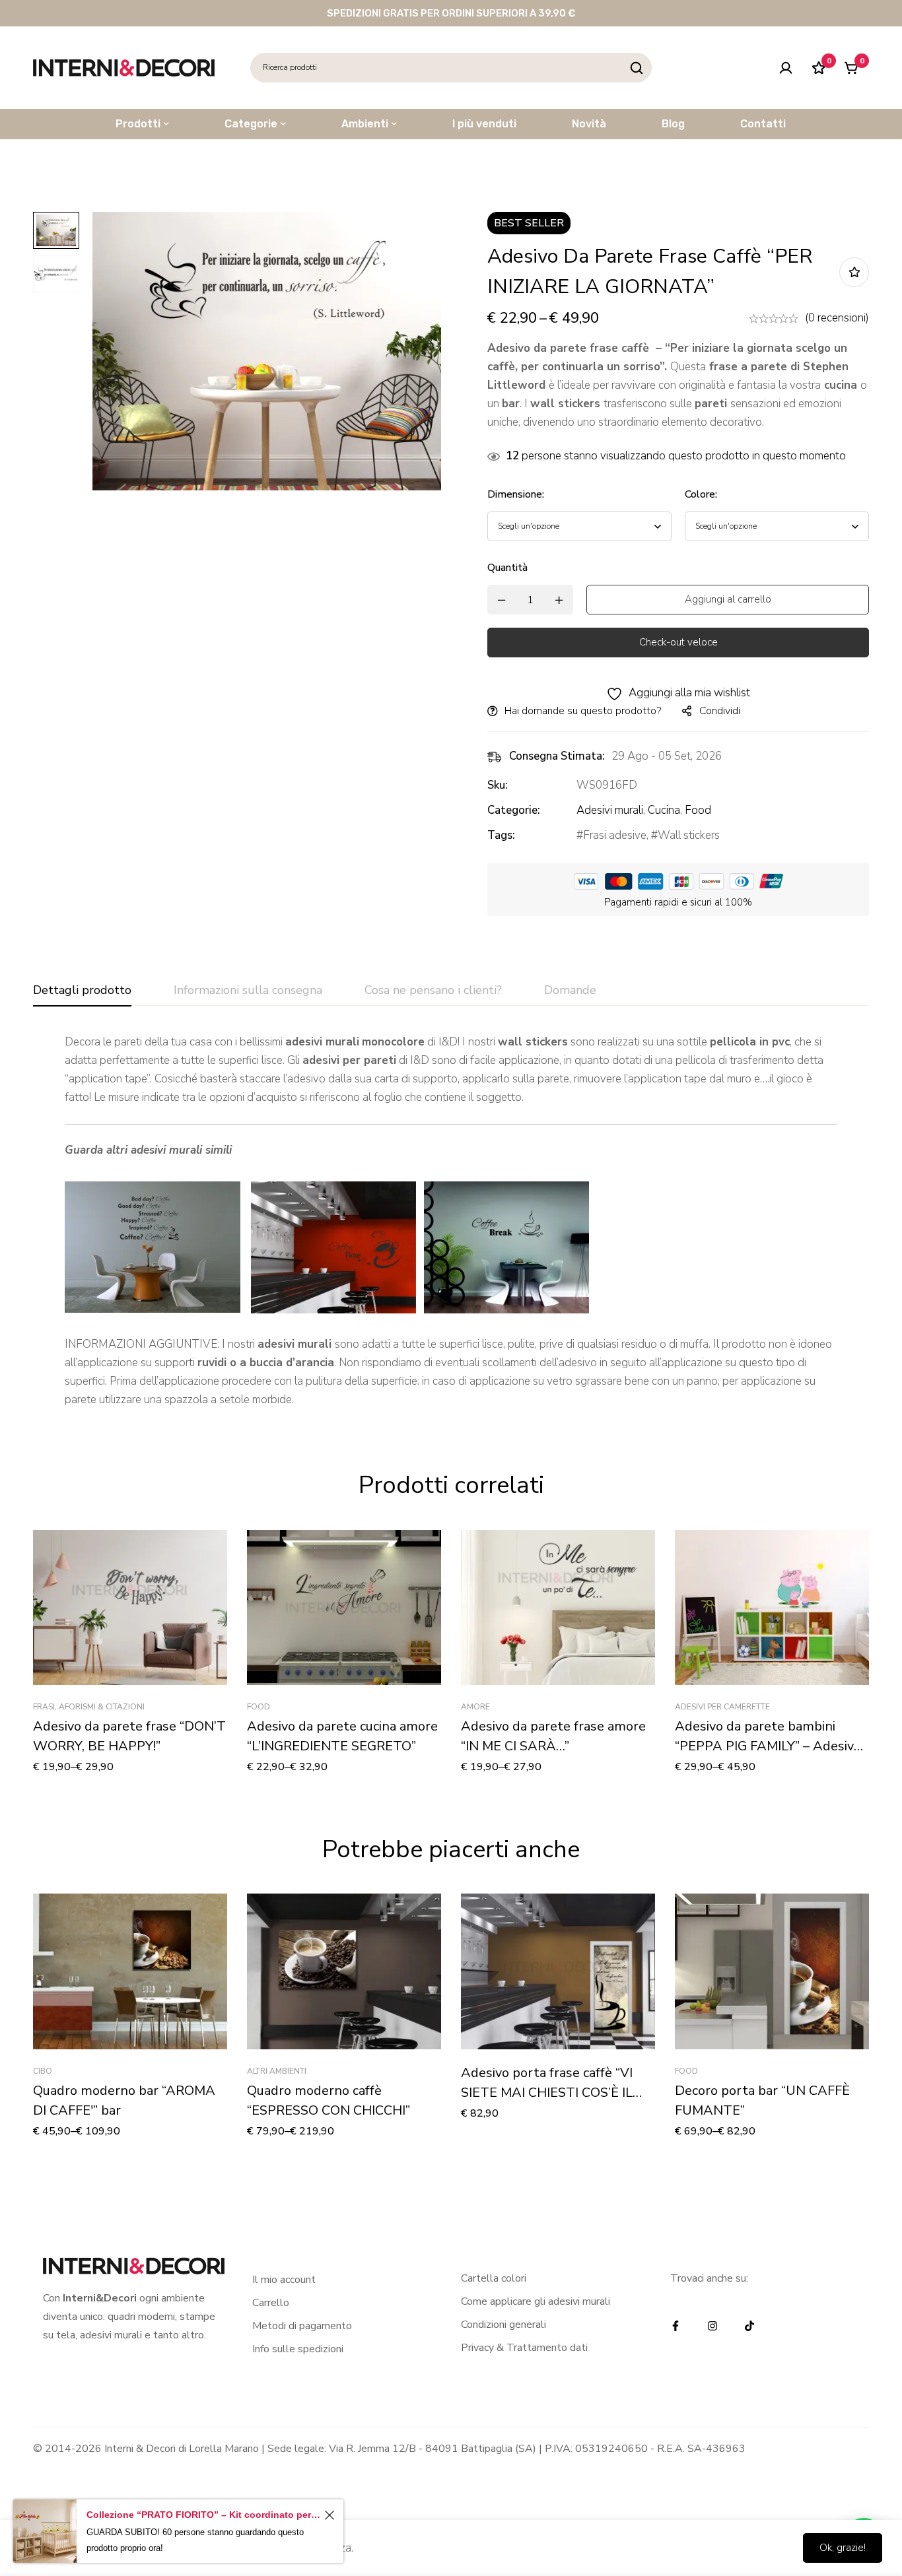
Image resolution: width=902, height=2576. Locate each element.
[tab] (82, 991)
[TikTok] (749, 2326)
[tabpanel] (451, 1221)
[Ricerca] (637, 68)
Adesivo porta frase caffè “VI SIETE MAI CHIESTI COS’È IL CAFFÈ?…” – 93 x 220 (547, 2093)
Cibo (43, 2071)
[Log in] (786, 68)
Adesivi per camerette (722, 1707)
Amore (475, 1707)
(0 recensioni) (837, 318)
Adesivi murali (610, 810)
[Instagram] (712, 2326)
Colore (701, 494)
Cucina (664, 810)
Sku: (498, 785)
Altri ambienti (277, 2071)
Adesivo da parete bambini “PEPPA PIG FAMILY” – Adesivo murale (768, 1746)
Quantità (507, 568)
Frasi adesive (615, 835)
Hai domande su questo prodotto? (583, 711)
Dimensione (516, 494)
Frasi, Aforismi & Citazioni (89, 1707)
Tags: (501, 835)
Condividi (720, 711)
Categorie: (514, 810)
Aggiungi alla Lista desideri (854, 272)
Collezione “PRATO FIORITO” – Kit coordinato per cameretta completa (203, 2515)
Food (698, 810)
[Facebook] (676, 2326)
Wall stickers (689, 835)
